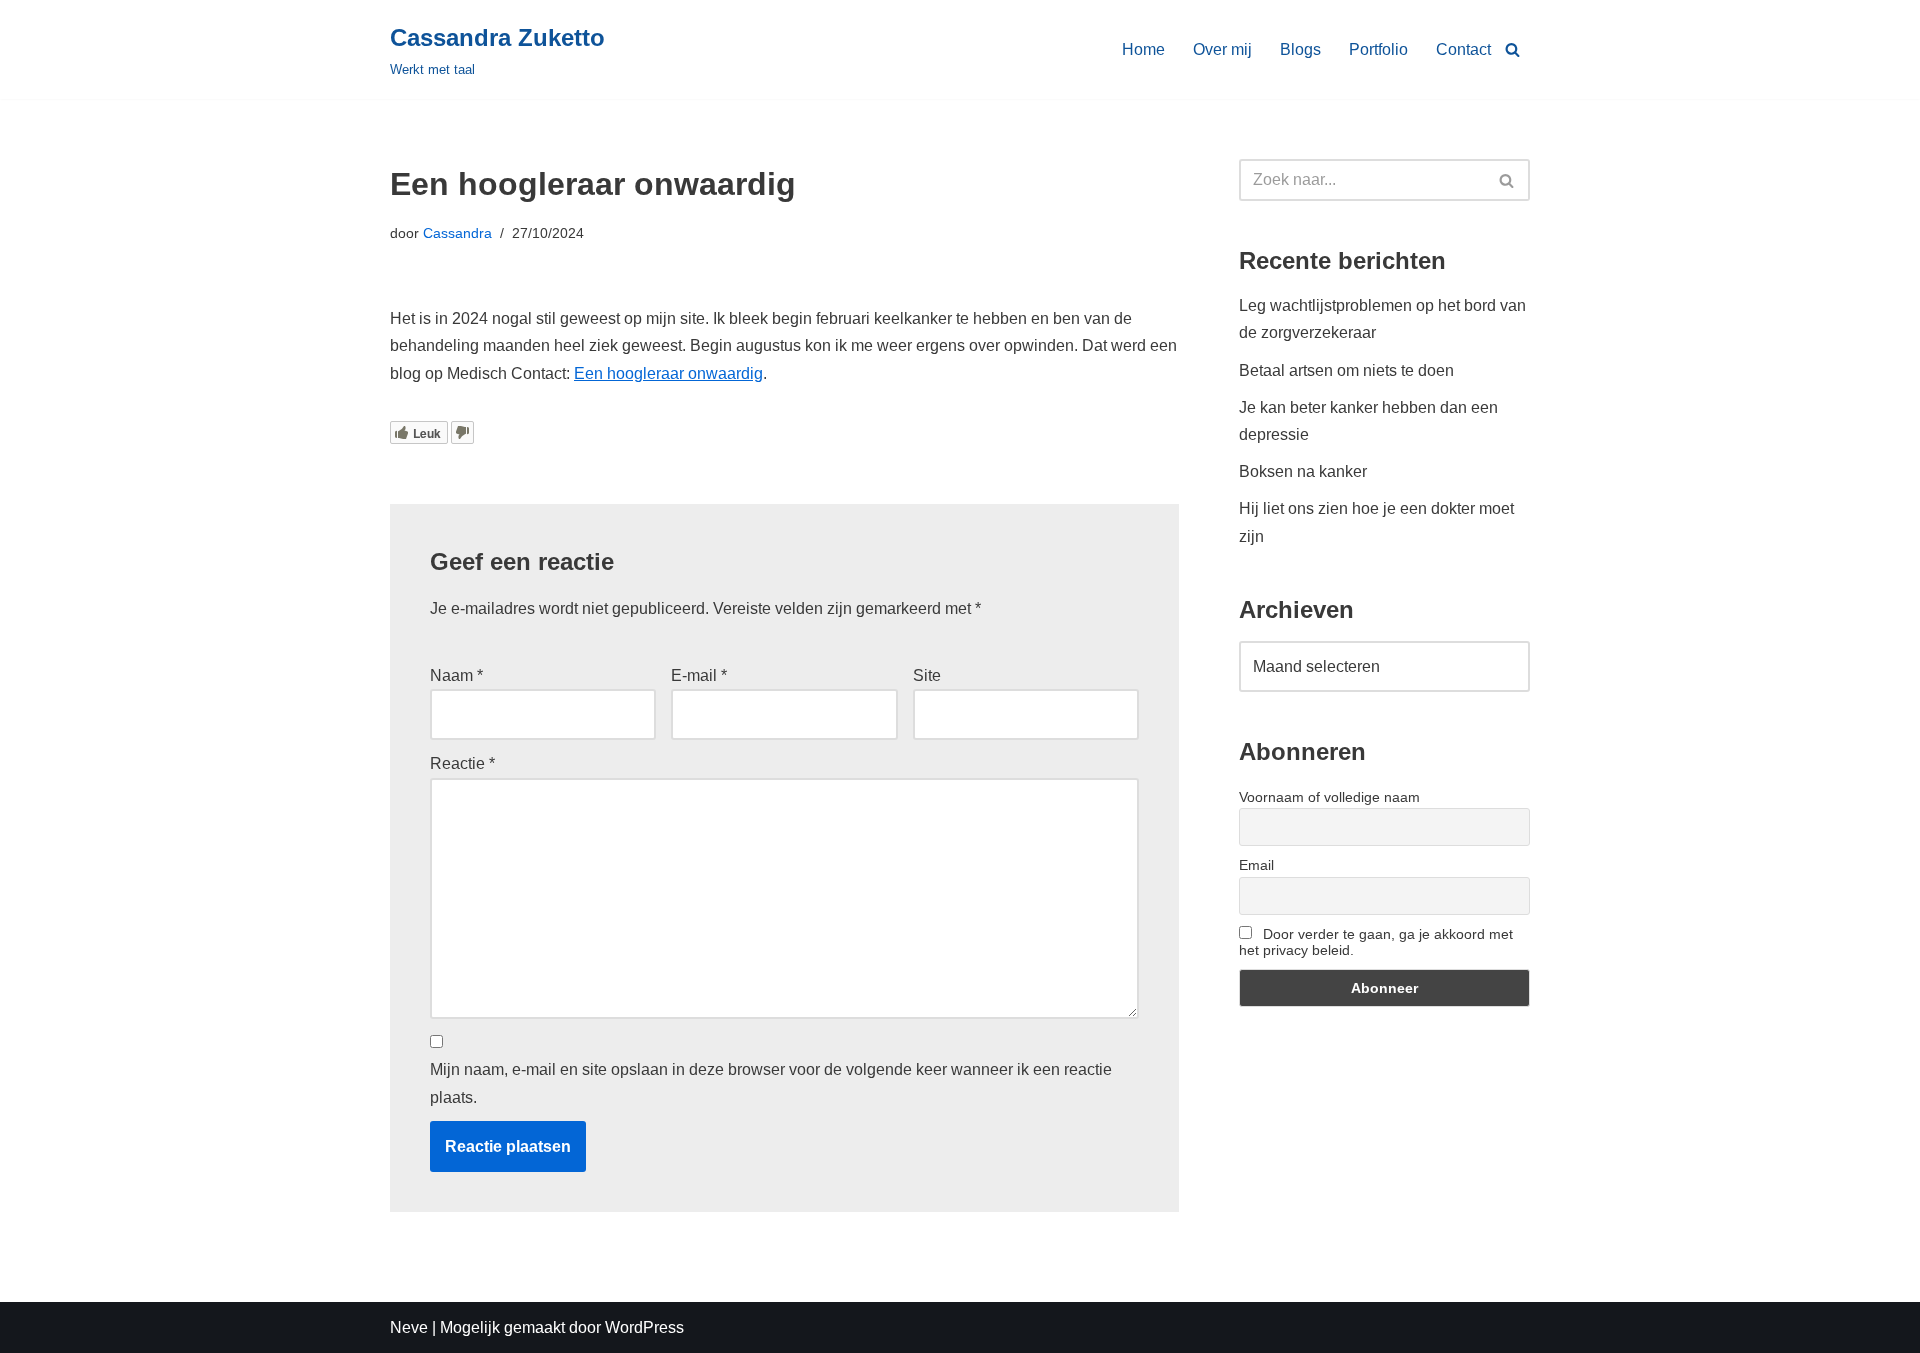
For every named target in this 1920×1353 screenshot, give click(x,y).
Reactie (462, 763)
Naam (456, 675)
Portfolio (1378, 49)
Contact (1463, 49)
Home (1143, 49)
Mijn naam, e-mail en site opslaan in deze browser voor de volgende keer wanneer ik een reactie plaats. (771, 1083)
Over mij (1222, 49)
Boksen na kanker (1303, 471)
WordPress (644, 1327)
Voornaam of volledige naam (1329, 797)
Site (927, 675)
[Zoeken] (1512, 49)
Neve (409, 1327)
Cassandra (457, 233)
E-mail (699, 675)
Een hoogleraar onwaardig (668, 373)
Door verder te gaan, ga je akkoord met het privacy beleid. (1376, 942)
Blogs (1300, 49)
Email (1256, 865)
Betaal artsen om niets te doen (1346, 370)
